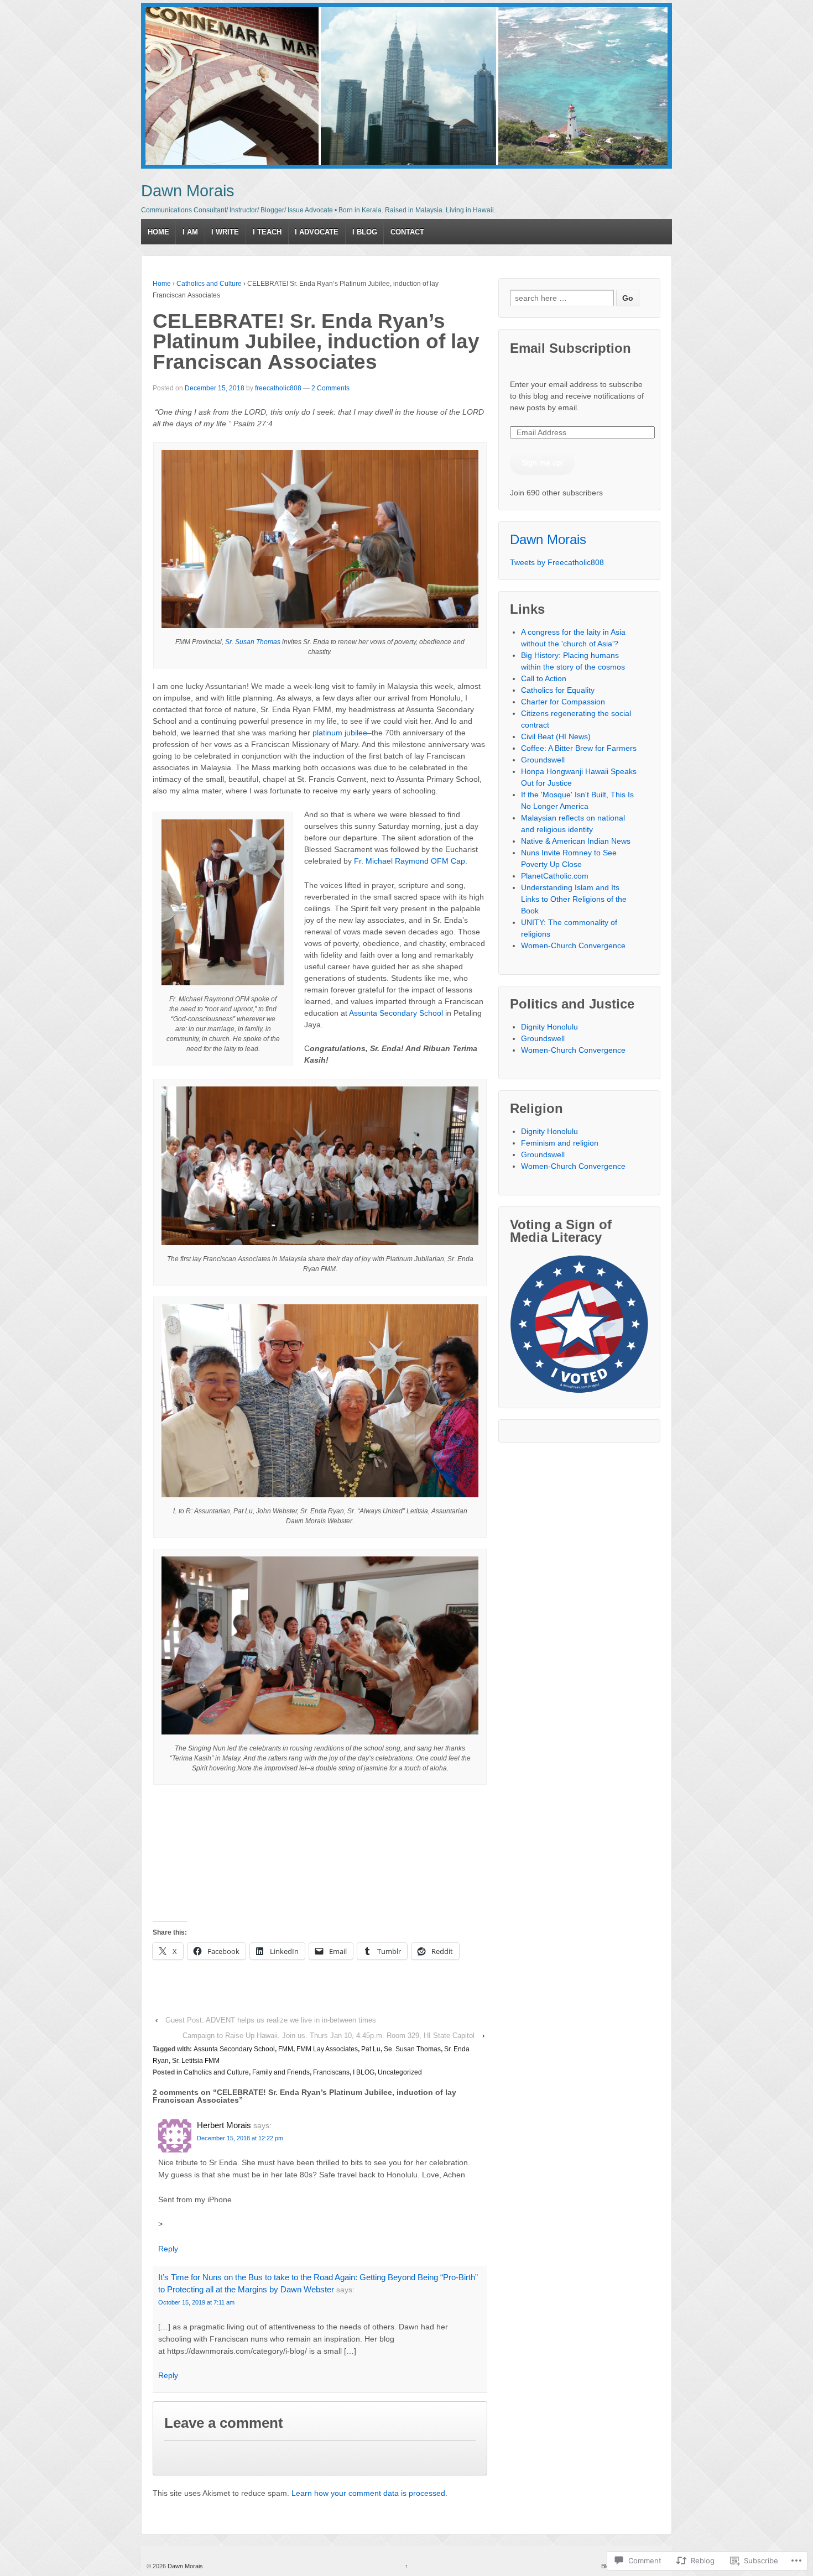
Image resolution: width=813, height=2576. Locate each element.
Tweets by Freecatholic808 (557, 562)
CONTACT (407, 232)
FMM (286, 2049)
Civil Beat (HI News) (556, 736)
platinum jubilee (340, 733)
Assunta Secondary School (396, 1013)
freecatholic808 (278, 388)
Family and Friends (281, 2072)
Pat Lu (371, 2049)
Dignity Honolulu (549, 1027)
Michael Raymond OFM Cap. (416, 861)
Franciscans (331, 2072)
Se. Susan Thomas (412, 2049)
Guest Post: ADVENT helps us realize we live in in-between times (271, 2020)
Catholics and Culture (209, 284)
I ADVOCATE (317, 232)
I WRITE (225, 232)
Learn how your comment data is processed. (369, 2493)
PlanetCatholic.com (555, 876)
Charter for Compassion (563, 702)
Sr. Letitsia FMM (196, 2061)
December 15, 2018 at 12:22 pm (240, 2138)
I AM (190, 232)
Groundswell (543, 760)
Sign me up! (543, 462)
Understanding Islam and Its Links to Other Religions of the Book (574, 899)
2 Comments (330, 388)
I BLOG (365, 232)
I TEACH (267, 232)
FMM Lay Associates (327, 2049)
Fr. (359, 861)
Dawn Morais (188, 191)
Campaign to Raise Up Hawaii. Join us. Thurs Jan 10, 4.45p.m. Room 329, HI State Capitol (329, 2036)
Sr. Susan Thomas (253, 642)
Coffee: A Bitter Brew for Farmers (579, 748)
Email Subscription (570, 348)
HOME (158, 232)
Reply (168, 2249)
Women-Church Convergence (573, 945)
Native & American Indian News (576, 841)
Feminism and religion (560, 1143)
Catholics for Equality (558, 690)
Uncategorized (400, 2072)
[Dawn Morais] (406, 86)
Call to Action (544, 678)
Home (162, 284)
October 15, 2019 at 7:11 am (196, 2302)
